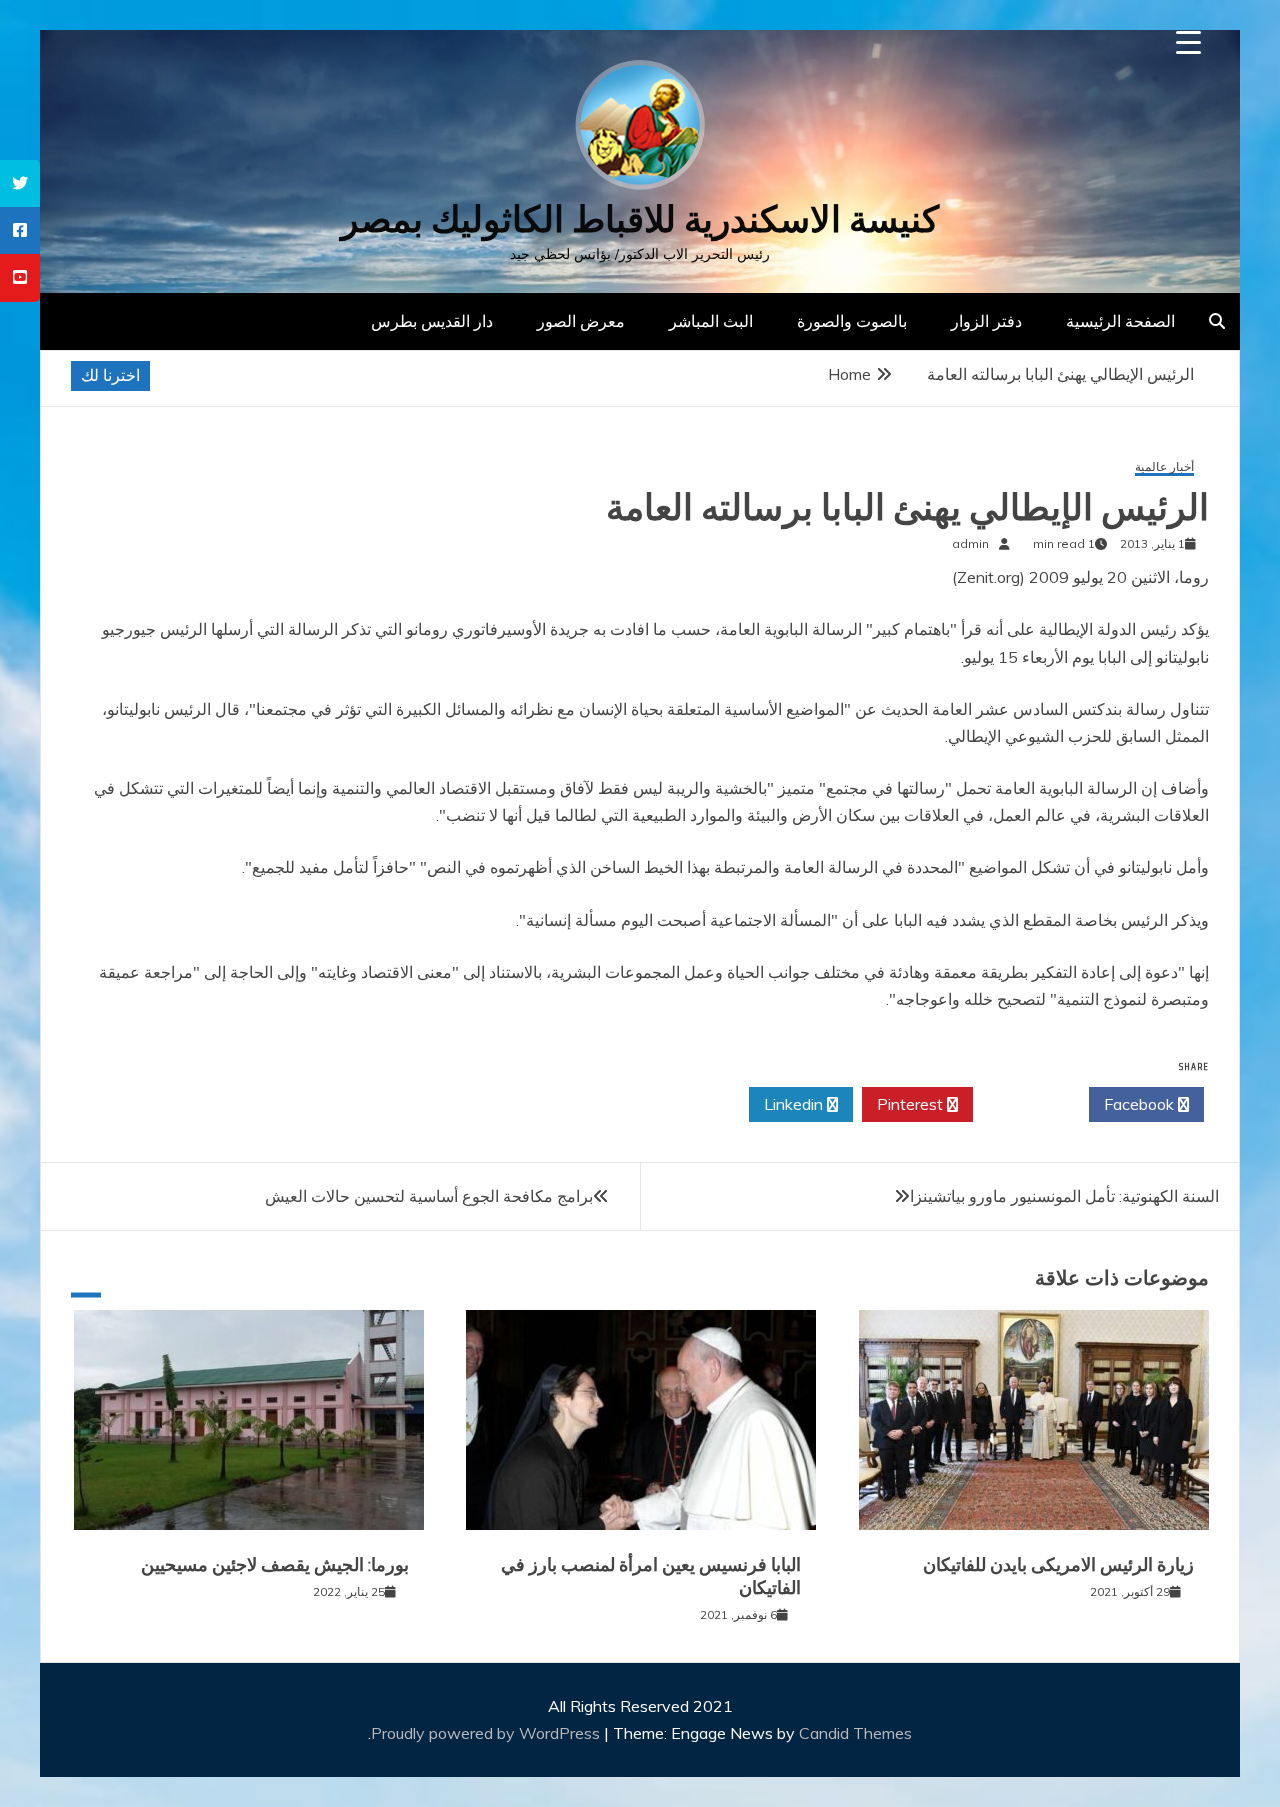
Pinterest (912, 1104)
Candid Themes (855, 1733)
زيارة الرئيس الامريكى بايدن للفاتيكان (1058, 1565)
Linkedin (795, 1104)
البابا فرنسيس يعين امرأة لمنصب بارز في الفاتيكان (651, 1576)
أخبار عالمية (1164, 467)
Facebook (1141, 1104)
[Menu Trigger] (1188, 42)
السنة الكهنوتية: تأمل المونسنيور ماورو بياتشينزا (1064, 1196)
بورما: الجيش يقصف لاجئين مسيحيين (275, 1565)
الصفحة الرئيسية (1120, 321)
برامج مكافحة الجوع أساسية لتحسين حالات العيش (429, 1196)
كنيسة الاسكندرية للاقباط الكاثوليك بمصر (640, 219)
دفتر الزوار (986, 321)
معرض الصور (581, 321)
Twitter (1025, 1104)
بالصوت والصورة (852, 321)
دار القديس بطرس (432, 321)
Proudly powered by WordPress (487, 1733)
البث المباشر (711, 321)
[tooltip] (20, 183)
